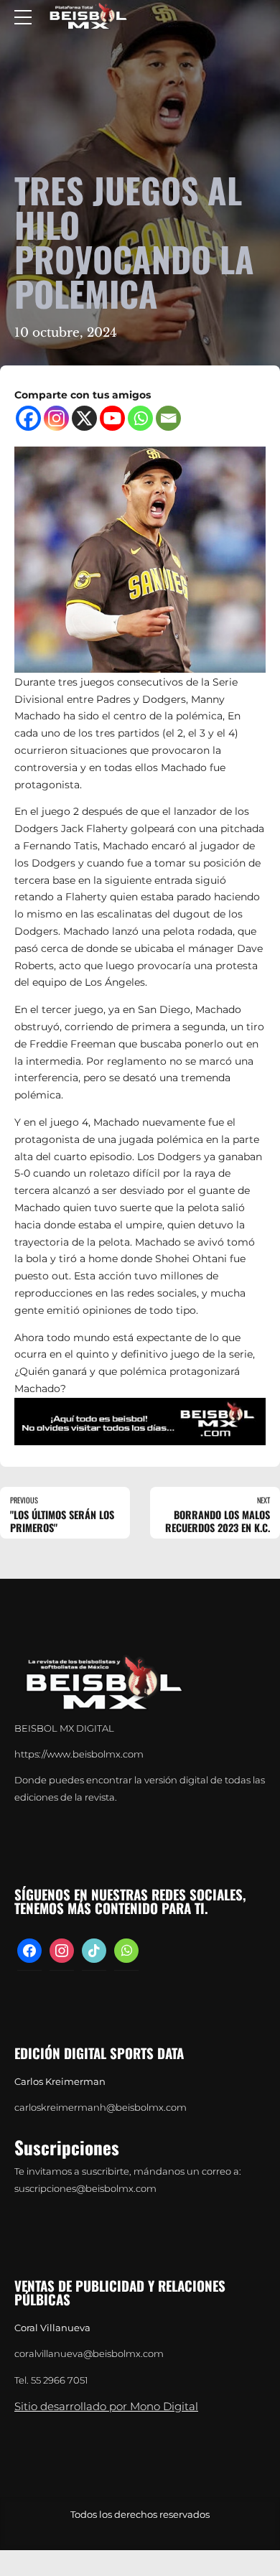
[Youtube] (112, 418)
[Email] (168, 418)
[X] (84, 418)
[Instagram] (56, 418)
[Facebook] (28, 418)
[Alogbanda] (140, 1422)
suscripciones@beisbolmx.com (85, 2189)
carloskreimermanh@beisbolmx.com (101, 2108)
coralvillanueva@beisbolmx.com (89, 2354)
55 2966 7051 (60, 2380)
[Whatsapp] (140, 418)
